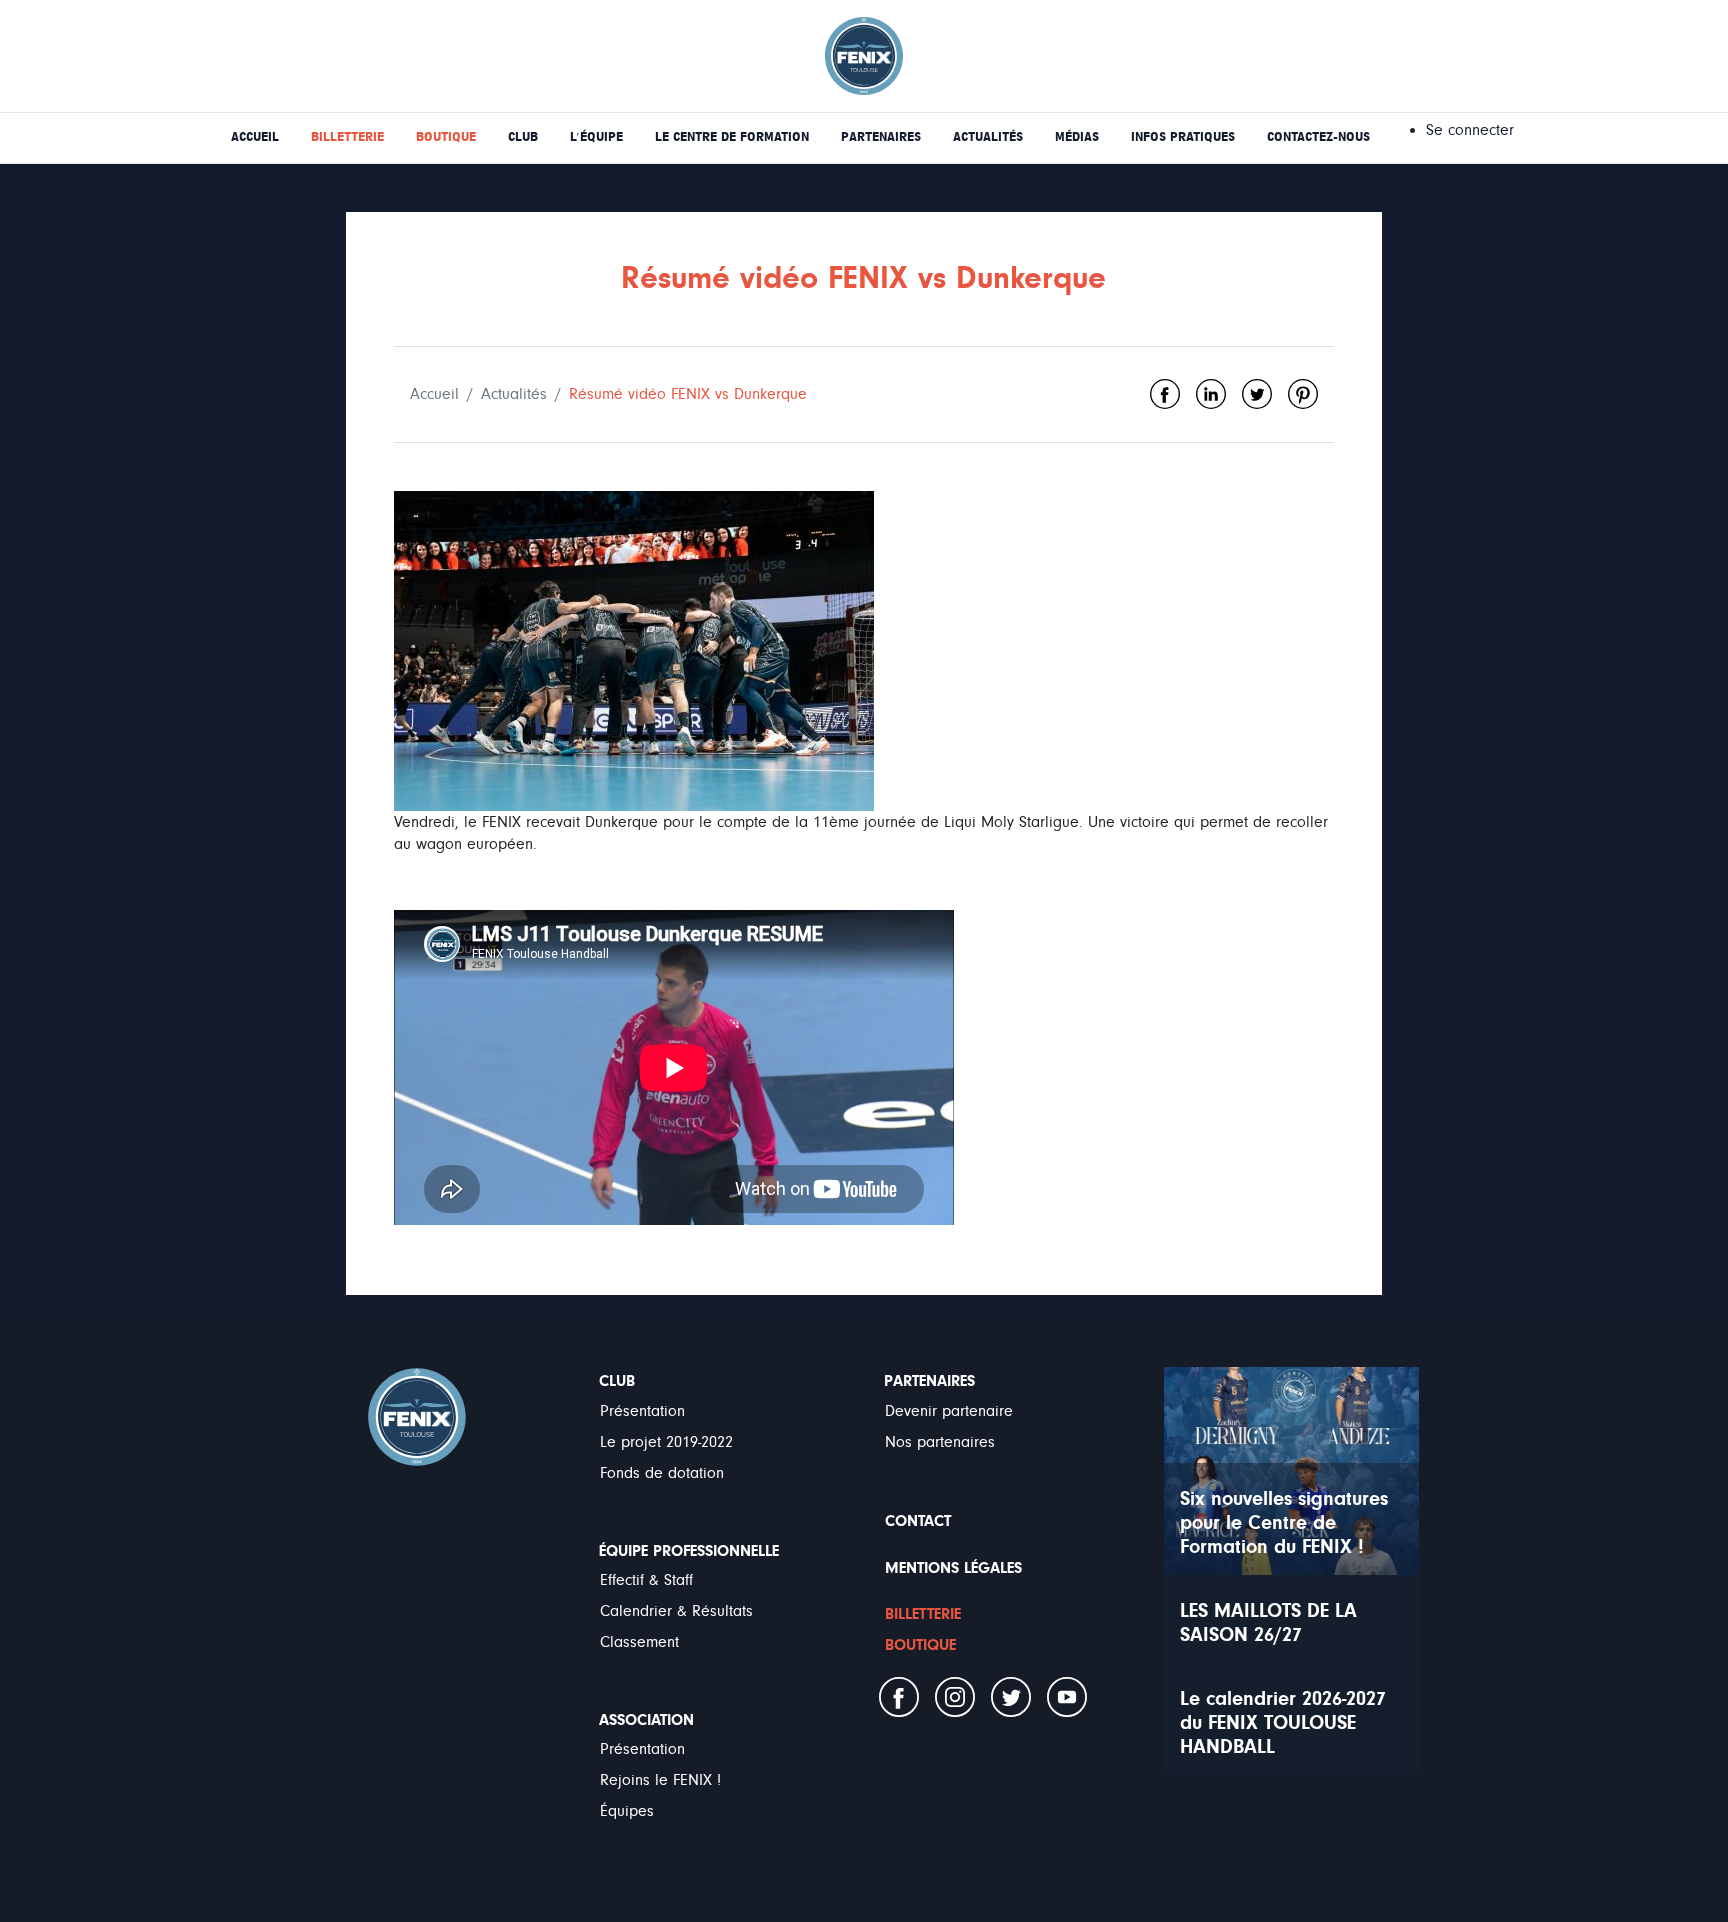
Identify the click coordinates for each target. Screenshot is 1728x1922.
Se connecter (1470, 130)
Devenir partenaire (949, 1411)
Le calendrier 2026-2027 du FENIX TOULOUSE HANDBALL (1283, 1722)
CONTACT (918, 1521)
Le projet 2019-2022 (666, 1442)
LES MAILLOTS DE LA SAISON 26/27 (1268, 1622)
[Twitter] (1257, 394)
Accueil (434, 394)
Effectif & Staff (646, 1580)
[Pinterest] (1303, 394)
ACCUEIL (255, 137)
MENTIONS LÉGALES (953, 1568)
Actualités (514, 394)
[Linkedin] (1211, 394)
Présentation (642, 1411)
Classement (639, 1642)
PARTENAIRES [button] (881, 137)
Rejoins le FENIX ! (660, 1780)
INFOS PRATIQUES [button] (1183, 137)
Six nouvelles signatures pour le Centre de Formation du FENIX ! (1284, 1522)
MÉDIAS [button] (1077, 137)
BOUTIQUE (446, 137)
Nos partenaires (940, 1442)
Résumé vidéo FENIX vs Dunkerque (688, 394)
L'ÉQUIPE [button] (596, 137)
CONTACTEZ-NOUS (1318, 137)
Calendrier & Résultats (676, 1611)
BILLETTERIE (347, 137)
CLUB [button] (523, 137)
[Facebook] (1165, 394)
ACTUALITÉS (988, 137)
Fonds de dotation (662, 1473)
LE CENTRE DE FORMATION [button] (732, 137)
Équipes (627, 1811)
